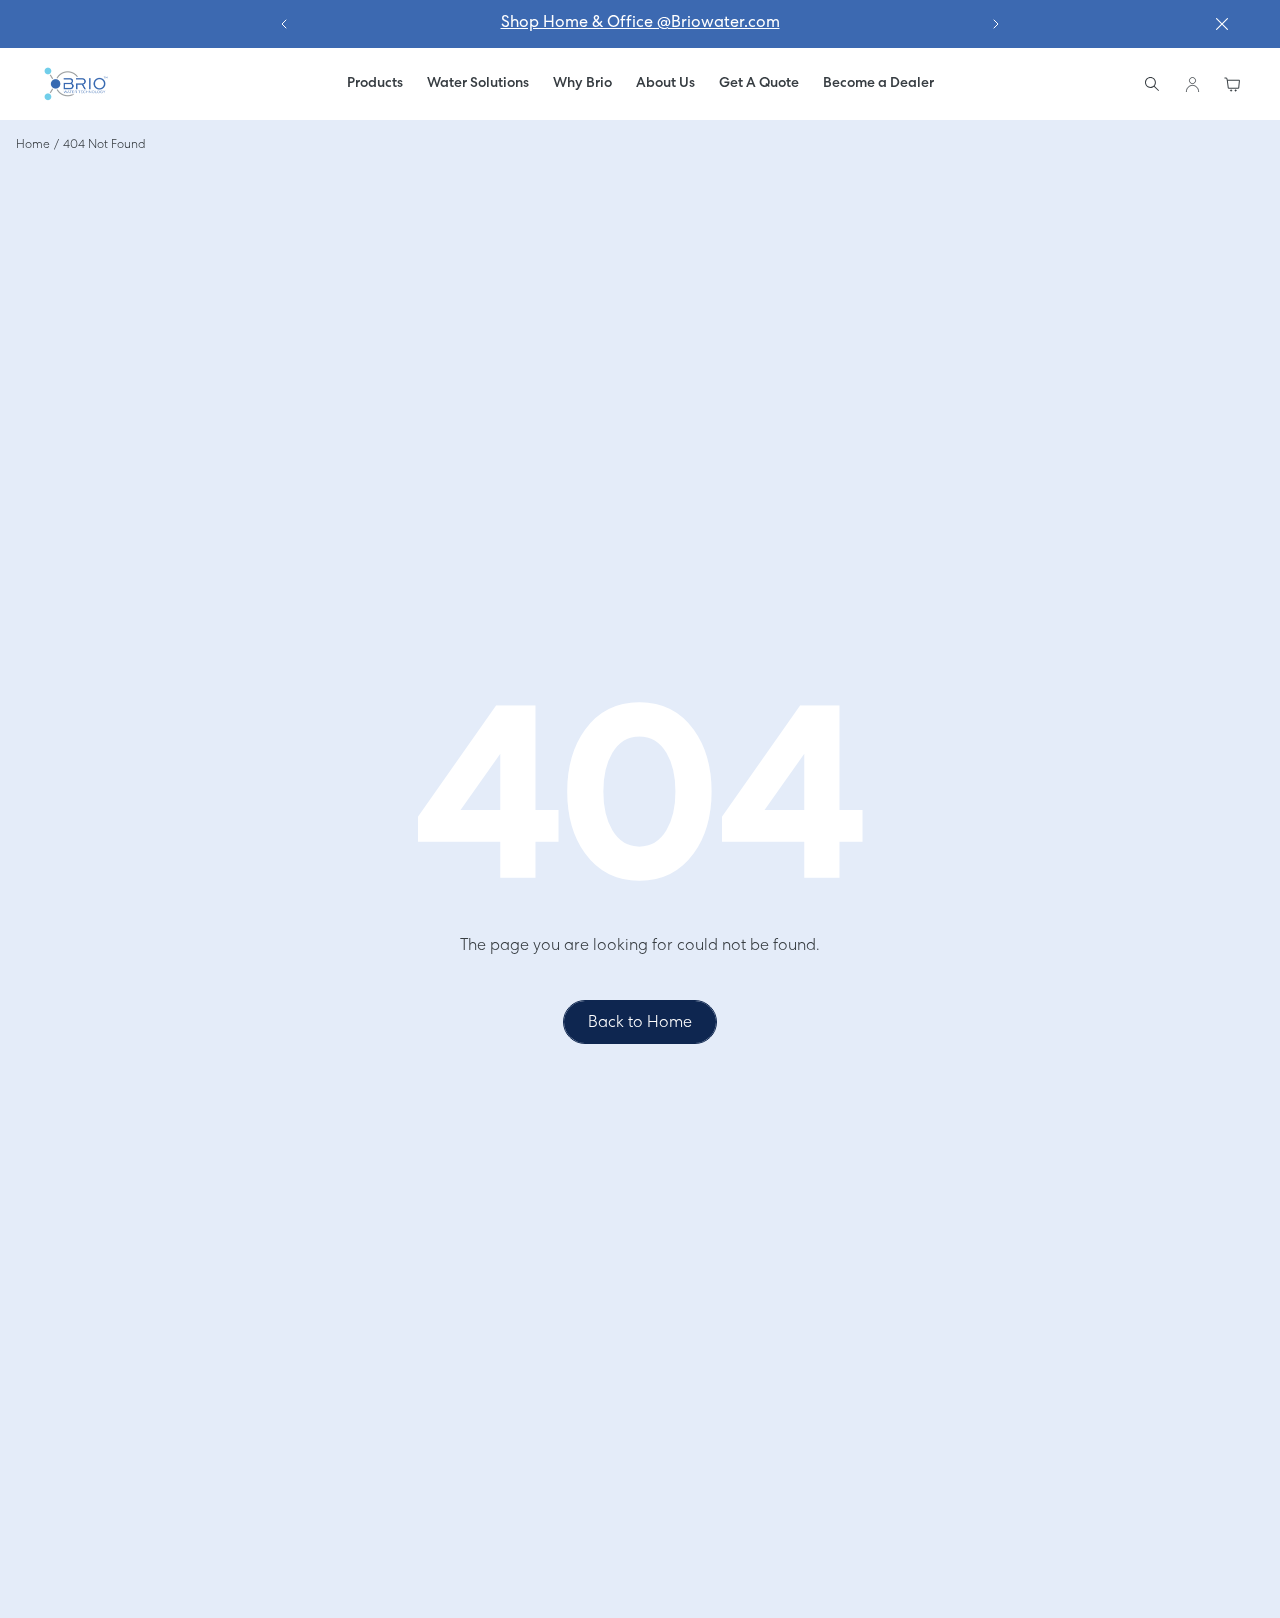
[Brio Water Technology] (75, 84)
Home (33, 145)
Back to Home (640, 1023)
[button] (478, 84)
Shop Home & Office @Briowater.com (640, 23)
